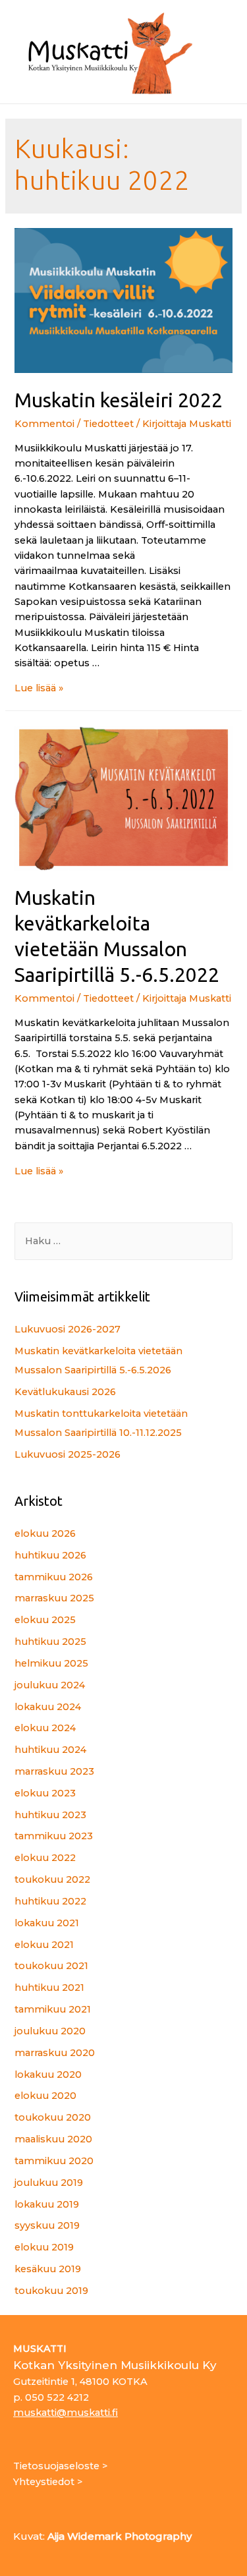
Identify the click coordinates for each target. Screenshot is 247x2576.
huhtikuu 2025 (50, 1642)
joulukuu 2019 (49, 2183)
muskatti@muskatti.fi (66, 2413)
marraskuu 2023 (54, 1771)
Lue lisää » (39, 688)
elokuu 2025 (45, 1620)
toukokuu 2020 (53, 2117)
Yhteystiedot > (48, 2482)
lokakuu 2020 (48, 2075)
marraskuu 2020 (55, 2053)
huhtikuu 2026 (50, 1555)
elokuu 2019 (44, 2247)
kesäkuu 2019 (48, 2269)
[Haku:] (123, 1241)
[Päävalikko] (219, 52)
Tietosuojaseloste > (60, 2466)
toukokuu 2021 (51, 1966)
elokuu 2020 (45, 2096)
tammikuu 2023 (54, 1836)
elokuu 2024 (45, 1728)
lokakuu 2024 (48, 1707)
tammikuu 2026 (54, 1577)
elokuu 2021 (44, 1945)
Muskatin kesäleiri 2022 (119, 400)
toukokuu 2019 (51, 2291)
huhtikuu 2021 (49, 1988)
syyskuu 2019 (47, 2225)
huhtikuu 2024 (50, 1750)
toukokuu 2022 (52, 1879)
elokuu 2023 (45, 1793)
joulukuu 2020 (50, 2031)
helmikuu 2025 (51, 1663)
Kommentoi (44, 424)
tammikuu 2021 (53, 2009)
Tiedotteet (108, 424)
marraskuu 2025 (54, 1598)
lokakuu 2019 (47, 2204)
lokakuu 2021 (47, 1923)
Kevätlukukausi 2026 (65, 1392)
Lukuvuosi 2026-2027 (68, 1329)
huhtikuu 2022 (50, 1901)
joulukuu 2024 (50, 1685)
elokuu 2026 (45, 1533)
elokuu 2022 (45, 1858)
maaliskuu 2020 (53, 2139)
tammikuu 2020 (54, 2161)
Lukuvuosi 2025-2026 (68, 1454)
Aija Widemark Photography (120, 2536)
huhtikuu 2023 (50, 1815)
